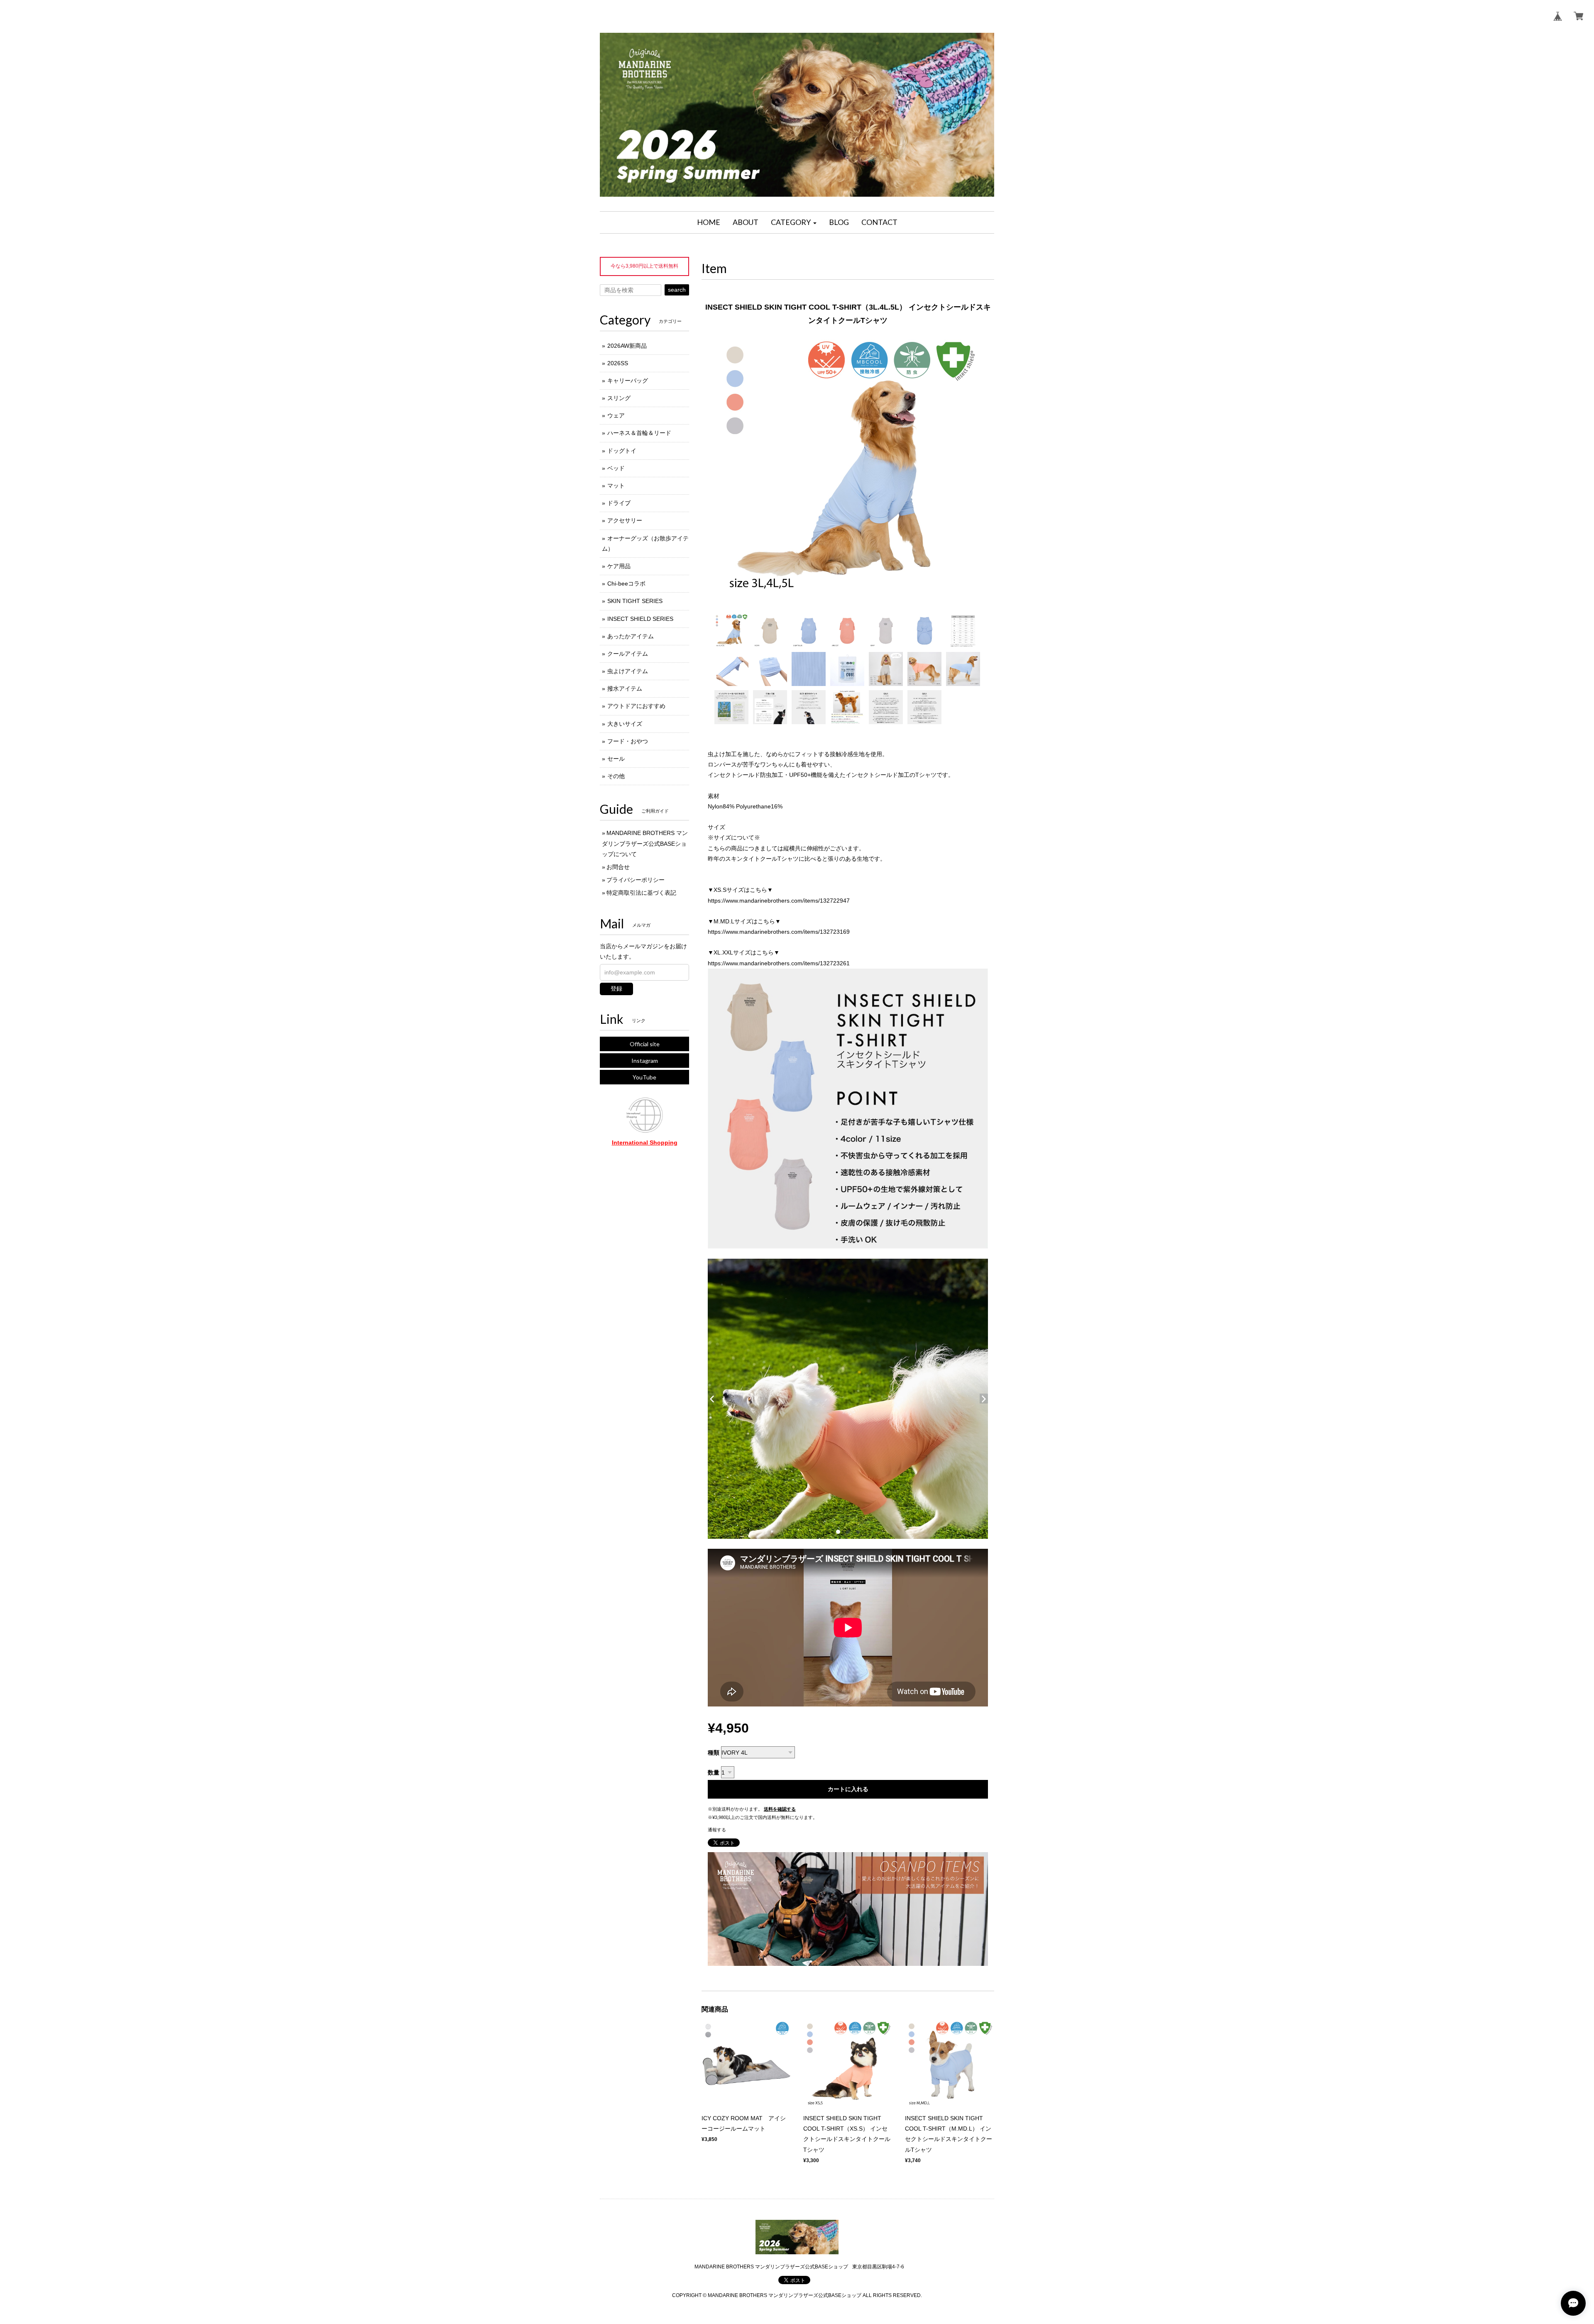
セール (616, 759)
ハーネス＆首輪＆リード (639, 433)
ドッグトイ (622, 451)
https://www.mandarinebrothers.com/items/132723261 (779, 963)
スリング (619, 398)
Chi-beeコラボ (626, 583)
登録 (616, 989)
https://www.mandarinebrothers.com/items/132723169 (779, 932)
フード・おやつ (628, 741)
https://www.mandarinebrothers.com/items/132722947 (779, 901)
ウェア (616, 415)
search (677, 290)
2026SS (618, 363)
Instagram (645, 1061)
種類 (714, 1753)
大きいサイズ (625, 724)
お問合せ (618, 867)
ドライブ (619, 503)
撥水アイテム (625, 688)
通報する (717, 1830)
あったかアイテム (631, 636)
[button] (794, 222)
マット (616, 486)
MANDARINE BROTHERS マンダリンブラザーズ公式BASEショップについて (645, 843)
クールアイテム (628, 654)
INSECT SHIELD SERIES (640, 619)
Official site (645, 1044)
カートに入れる (848, 1789)
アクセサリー (625, 520)
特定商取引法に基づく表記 (641, 893)
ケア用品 (619, 566)
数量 (714, 1772)
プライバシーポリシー (636, 880)
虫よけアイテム (628, 671)
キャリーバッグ (628, 381)
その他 (616, 776)
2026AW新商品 (627, 346)
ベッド (616, 468)
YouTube (644, 1077)
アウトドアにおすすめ (636, 706)
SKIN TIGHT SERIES (635, 601)
